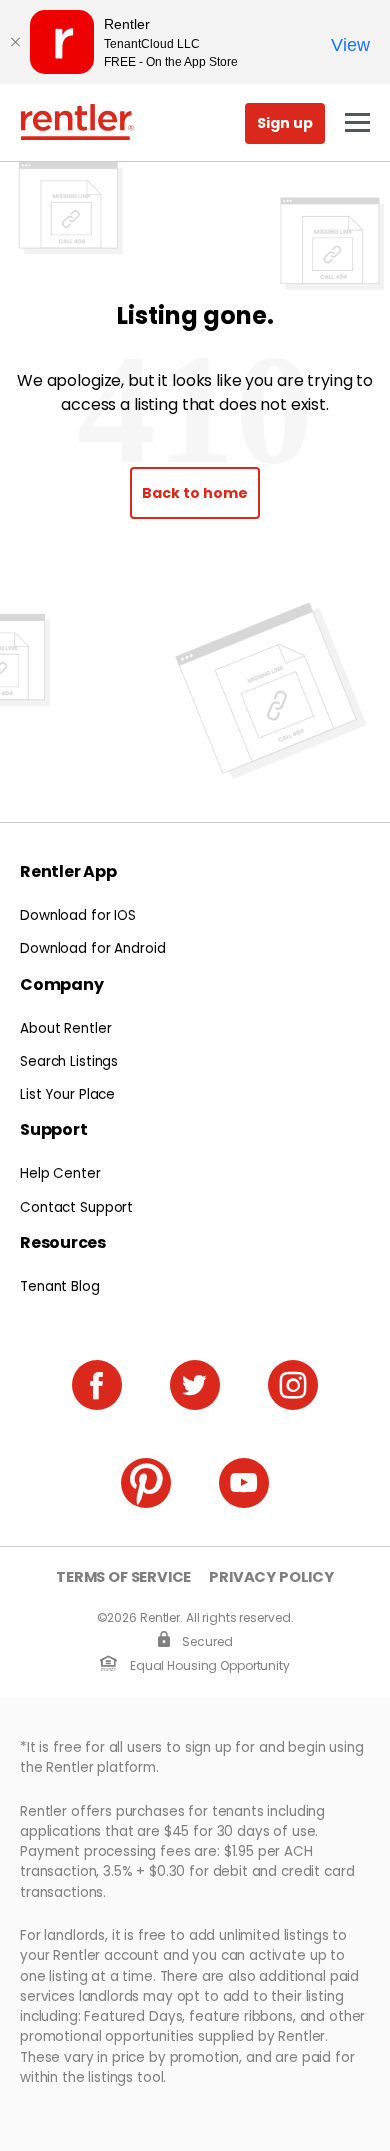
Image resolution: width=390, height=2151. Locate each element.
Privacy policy (271, 1577)
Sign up (285, 123)
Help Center (60, 1173)
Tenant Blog (60, 1286)
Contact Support (76, 1207)
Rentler (77, 122)
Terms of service (123, 1577)
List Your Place (67, 1094)
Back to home (195, 493)
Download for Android (93, 948)
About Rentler (65, 1028)
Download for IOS (78, 915)
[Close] (15, 42)
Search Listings (69, 1061)
